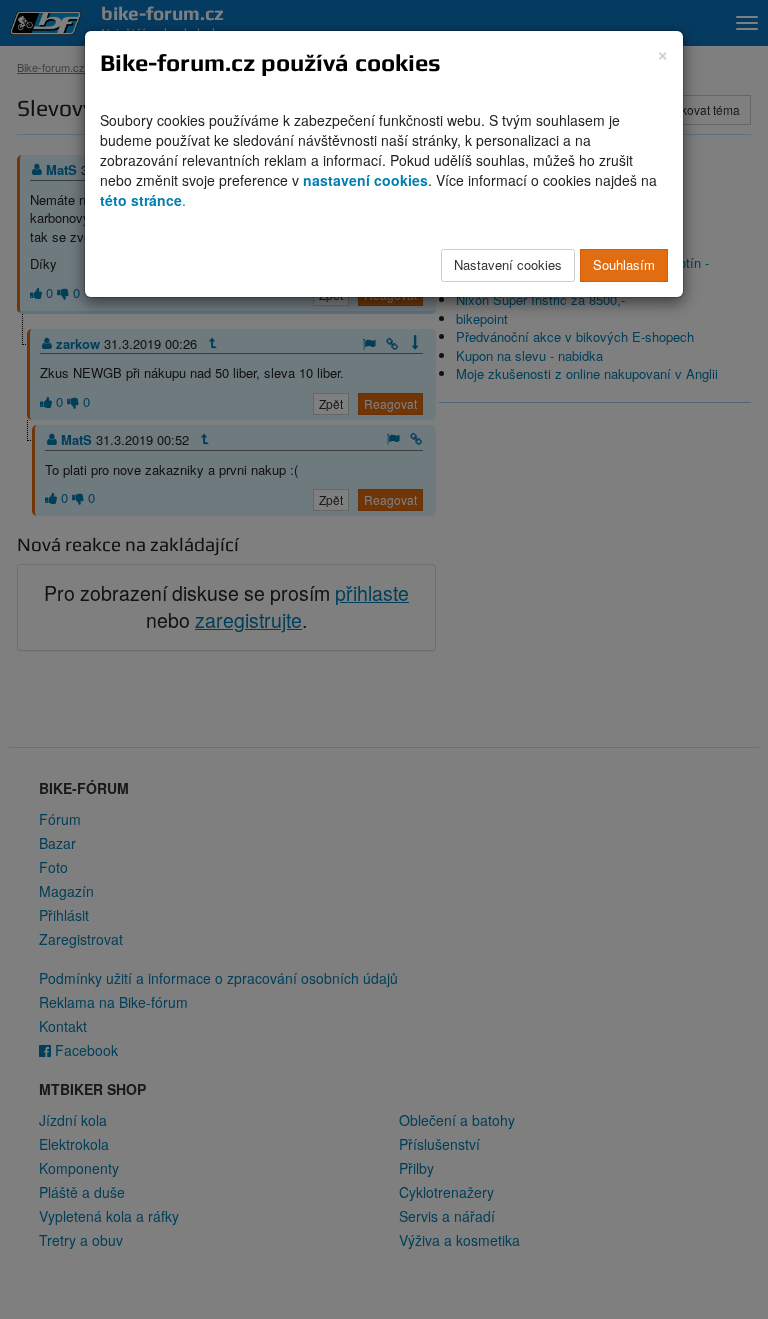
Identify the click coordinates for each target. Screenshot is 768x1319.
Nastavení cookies (508, 264)
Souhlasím (624, 264)
